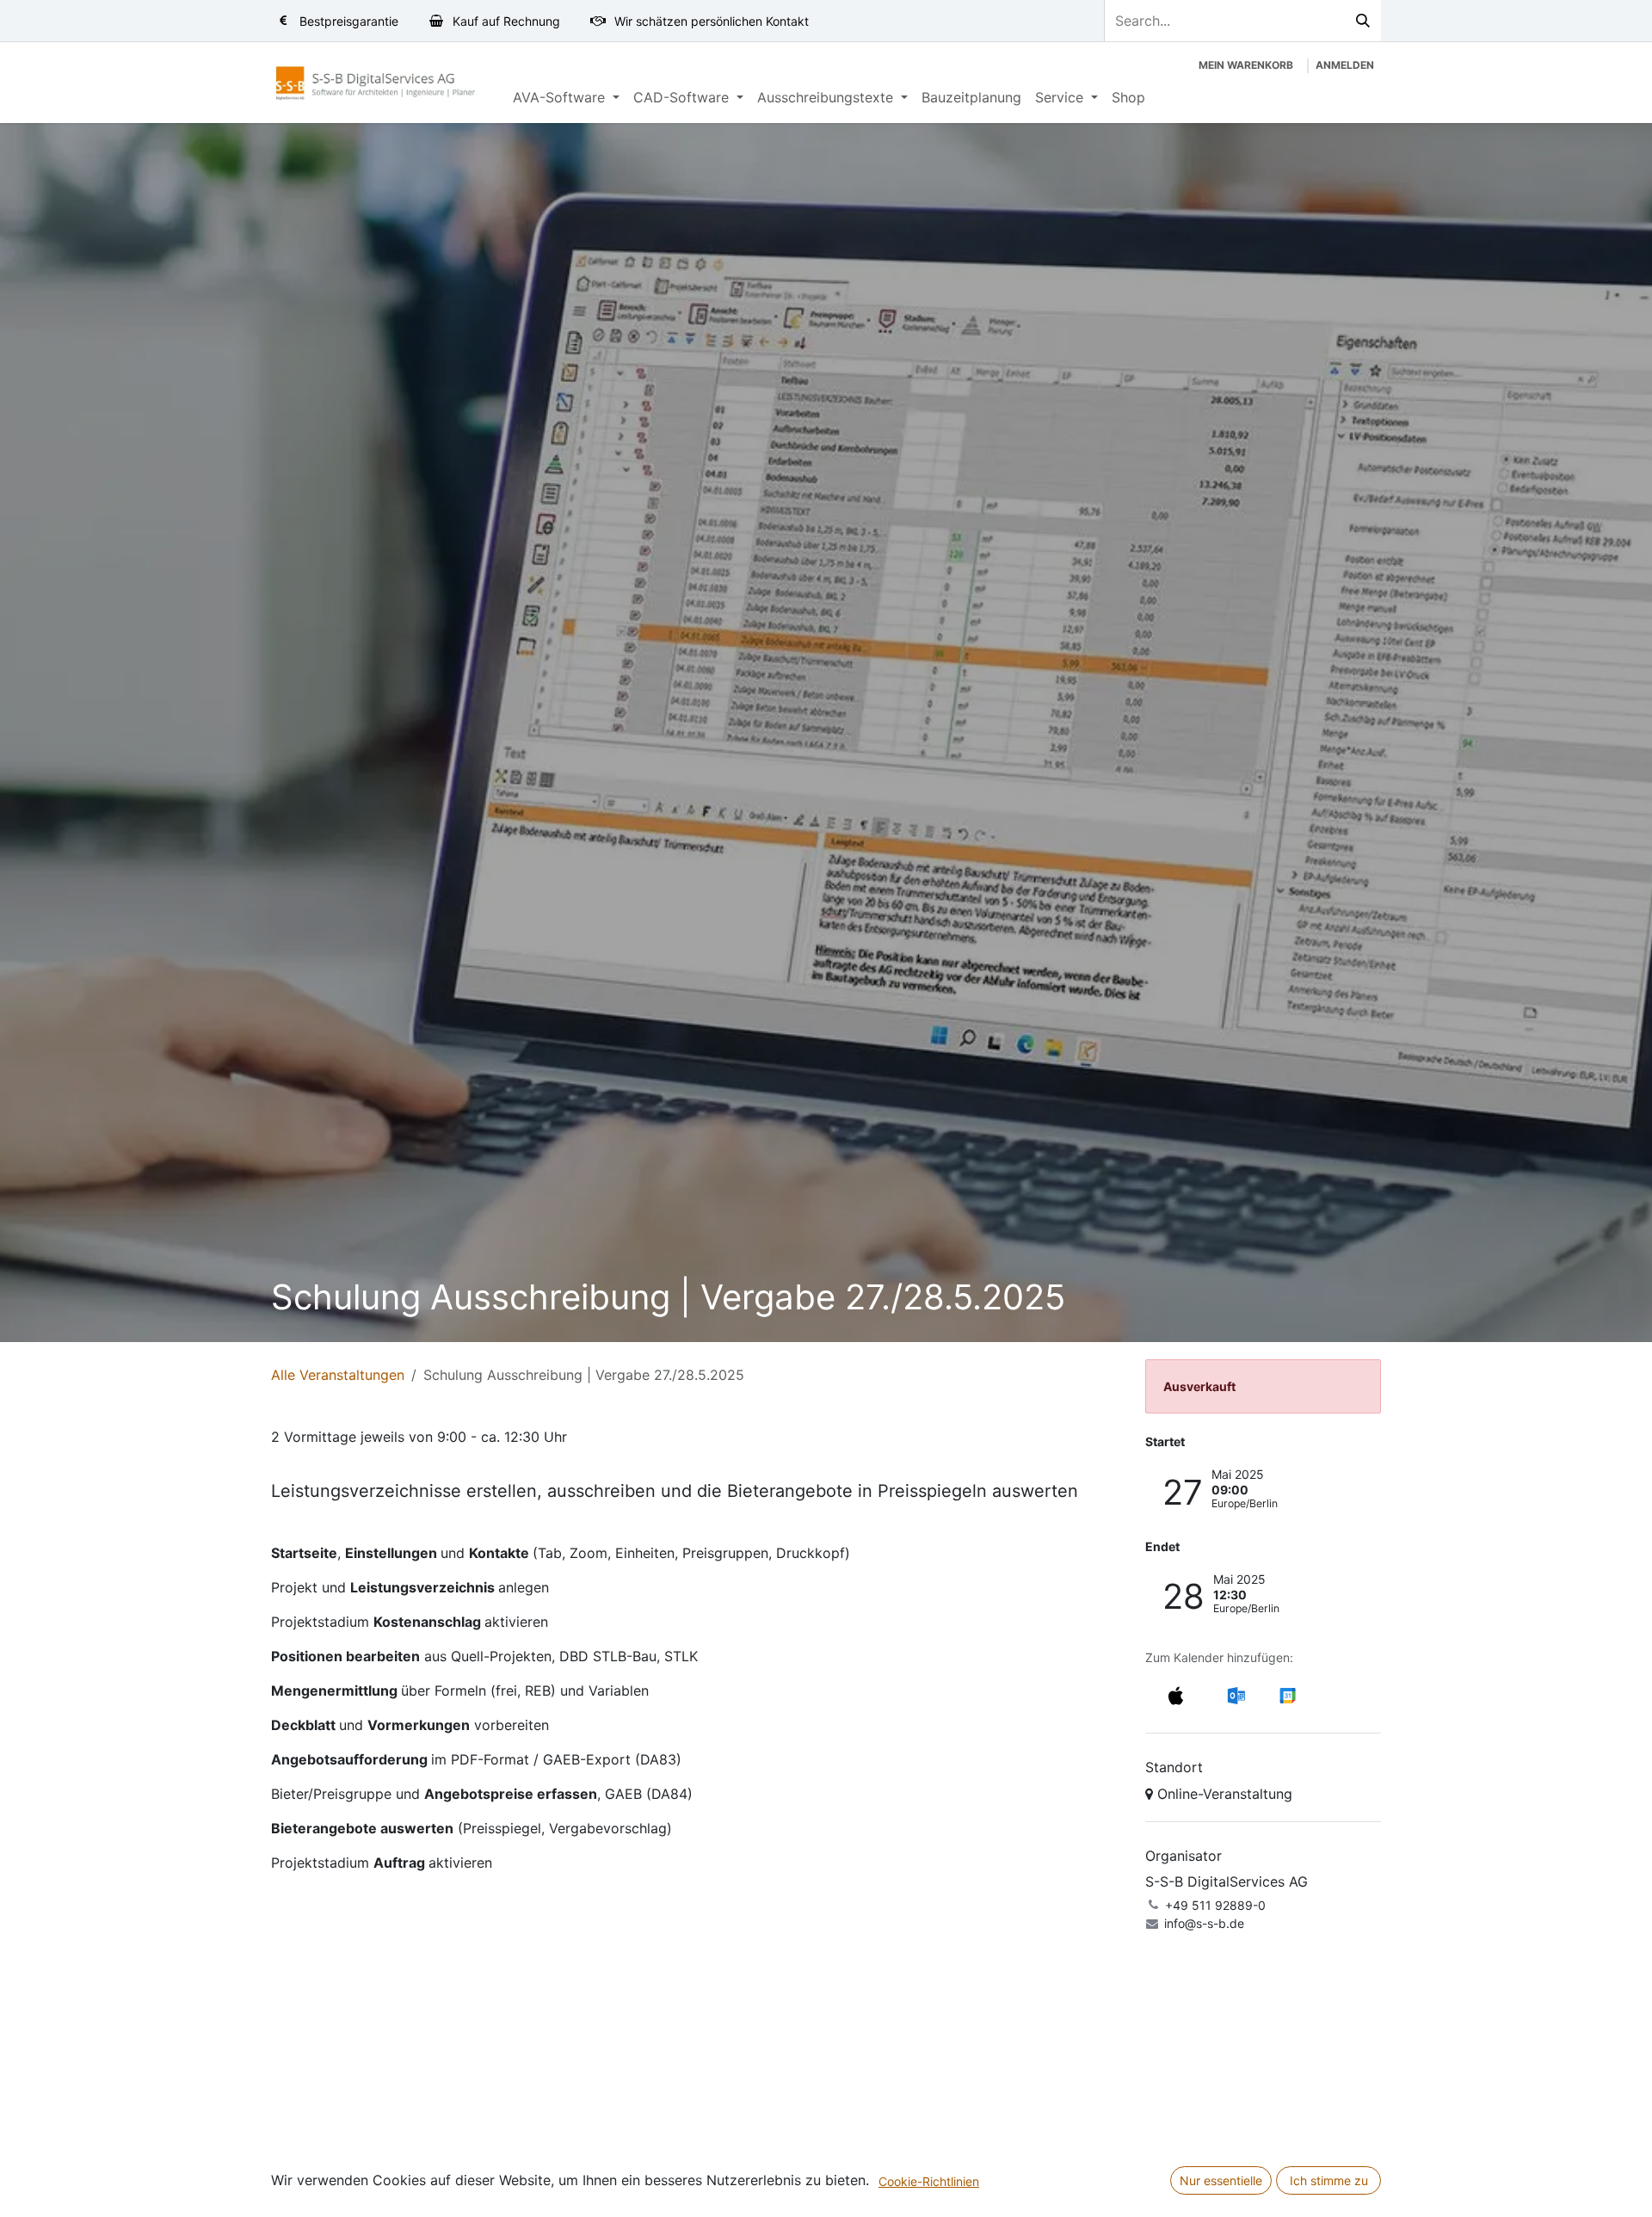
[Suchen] (1363, 21)
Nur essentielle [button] (1221, 2180)
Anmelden (1345, 65)
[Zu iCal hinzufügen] (1176, 1696)
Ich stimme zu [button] (1329, 2180)
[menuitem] (566, 97)
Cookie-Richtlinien (929, 2181)
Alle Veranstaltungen (338, 1375)
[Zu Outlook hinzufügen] (1236, 1696)
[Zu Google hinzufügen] (1287, 1696)
